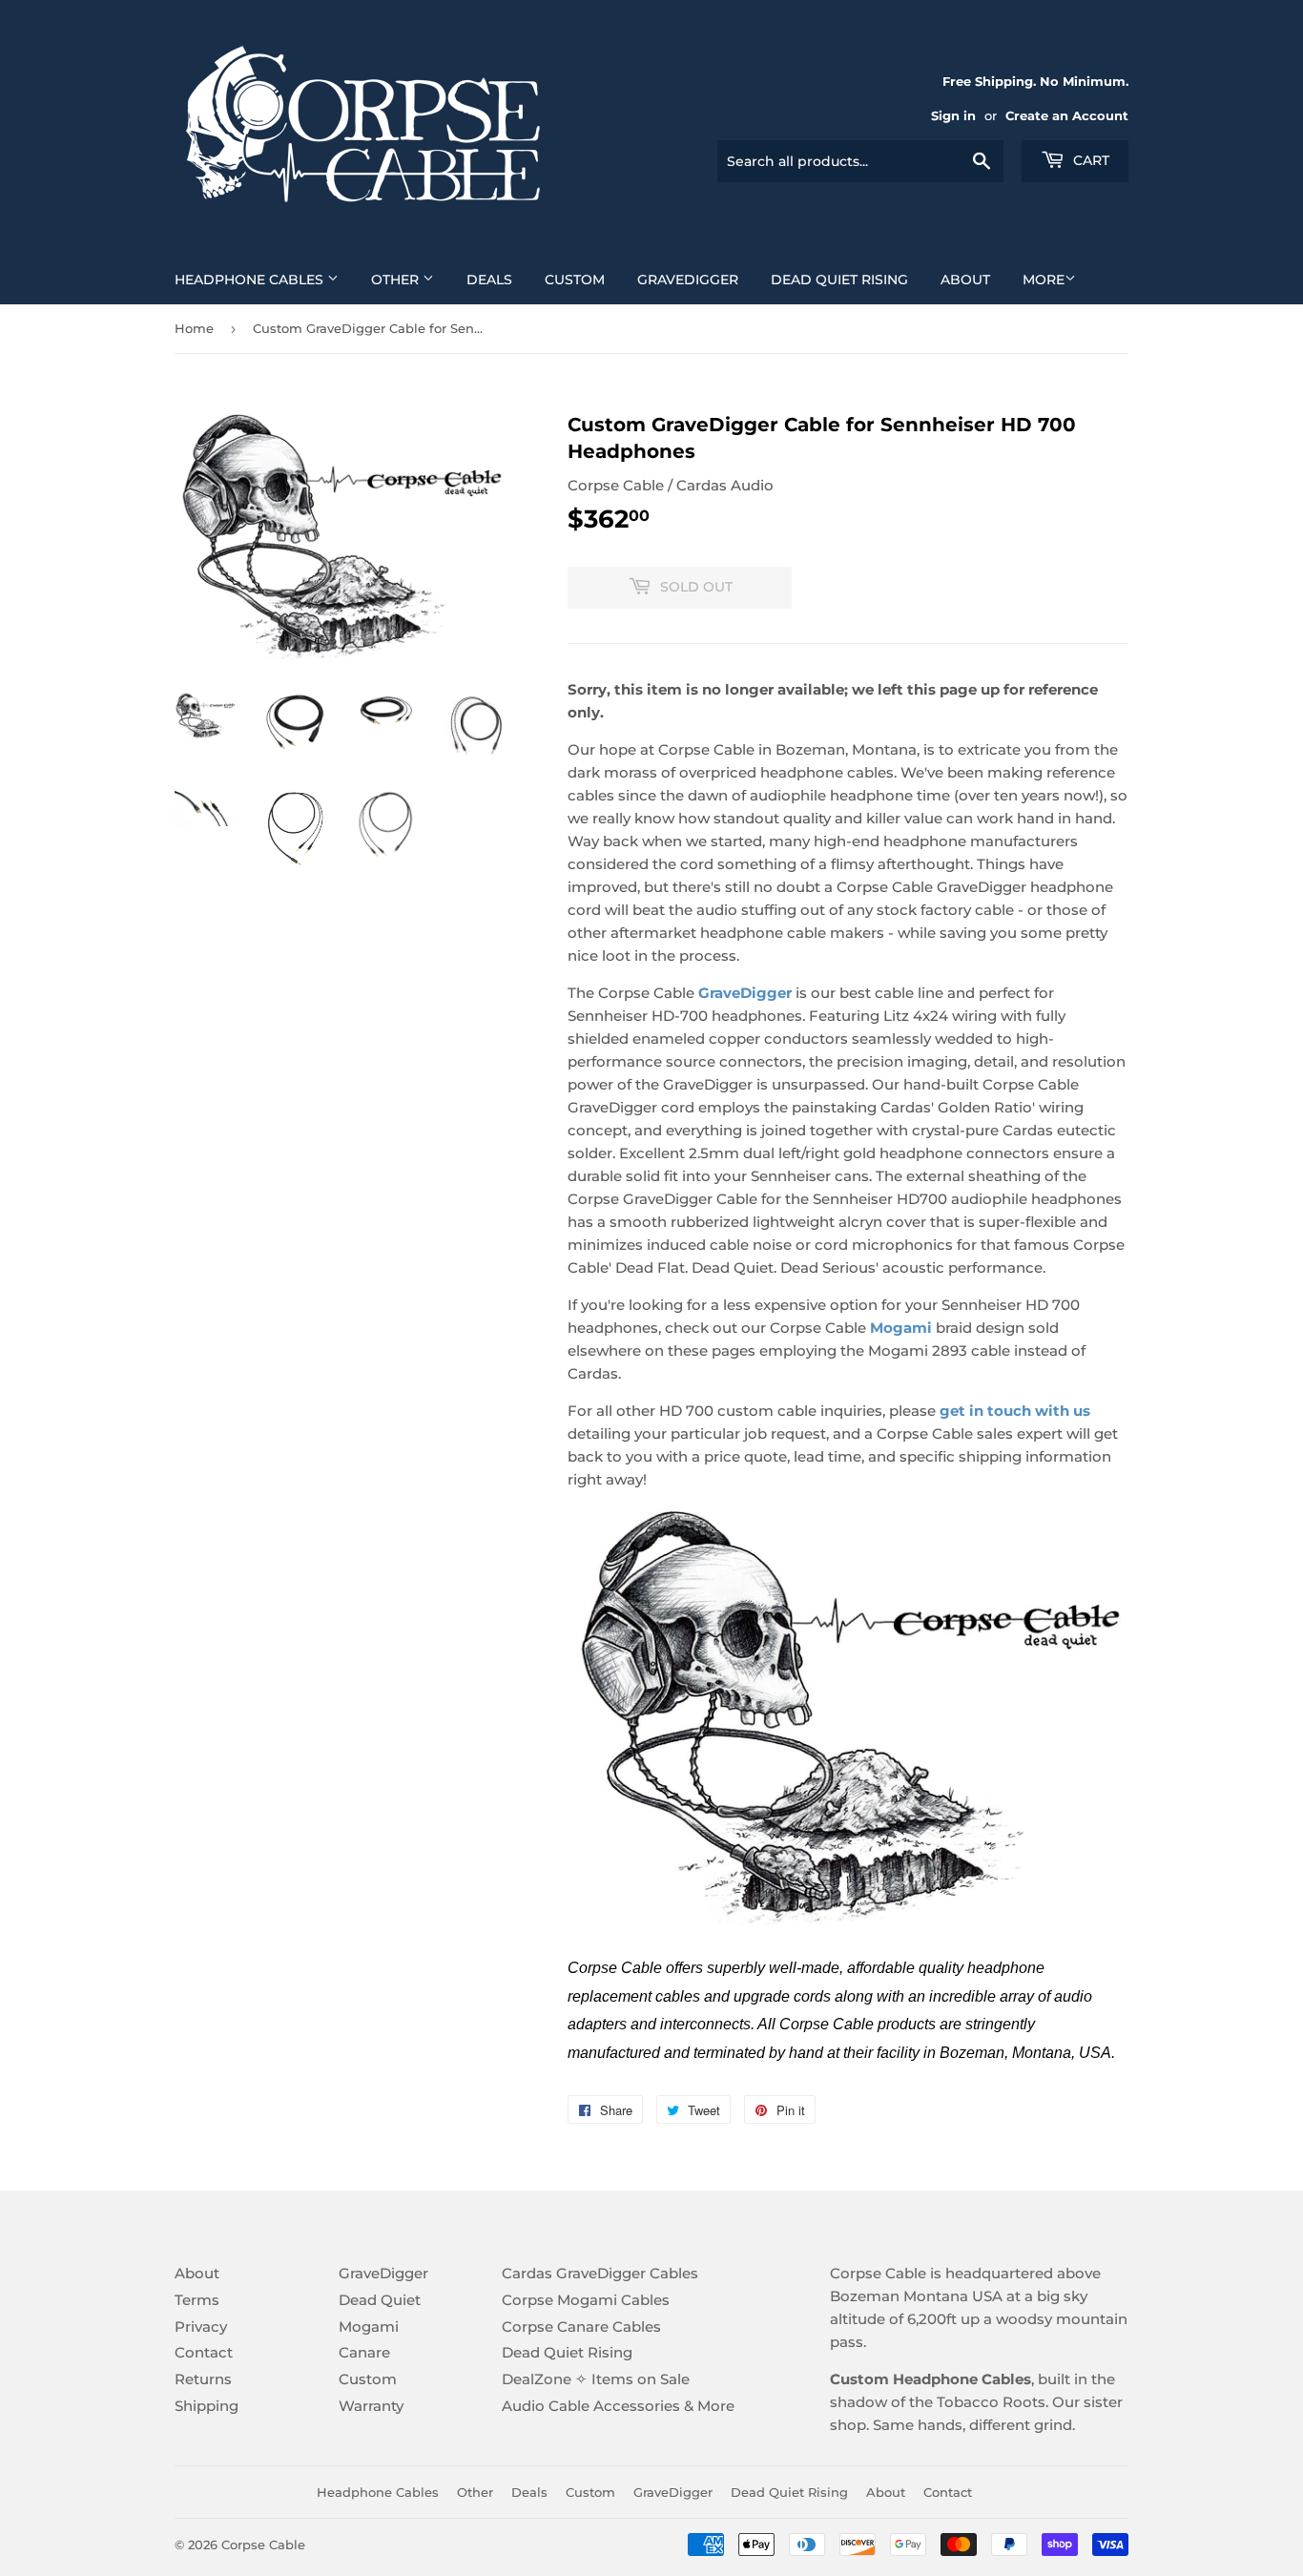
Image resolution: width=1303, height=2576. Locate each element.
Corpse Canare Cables (581, 2327)
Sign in (953, 116)
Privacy (201, 2327)
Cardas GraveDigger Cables (600, 2273)
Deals (489, 280)
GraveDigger (688, 280)
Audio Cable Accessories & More (618, 2406)
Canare (364, 2352)
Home (194, 328)
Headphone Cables (251, 280)
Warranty (371, 2406)
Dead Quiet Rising (839, 280)
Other (397, 280)
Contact (204, 2352)
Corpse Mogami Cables (586, 2300)
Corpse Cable (263, 2545)
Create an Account (1067, 116)
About (965, 280)
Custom (575, 280)
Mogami (369, 2327)
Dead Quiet (380, 2300)
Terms (197, 2300)
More (1044, 280)
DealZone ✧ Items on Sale (596, 2379)
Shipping (207, 2406)
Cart (1089, 160)
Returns (203, 2379)
